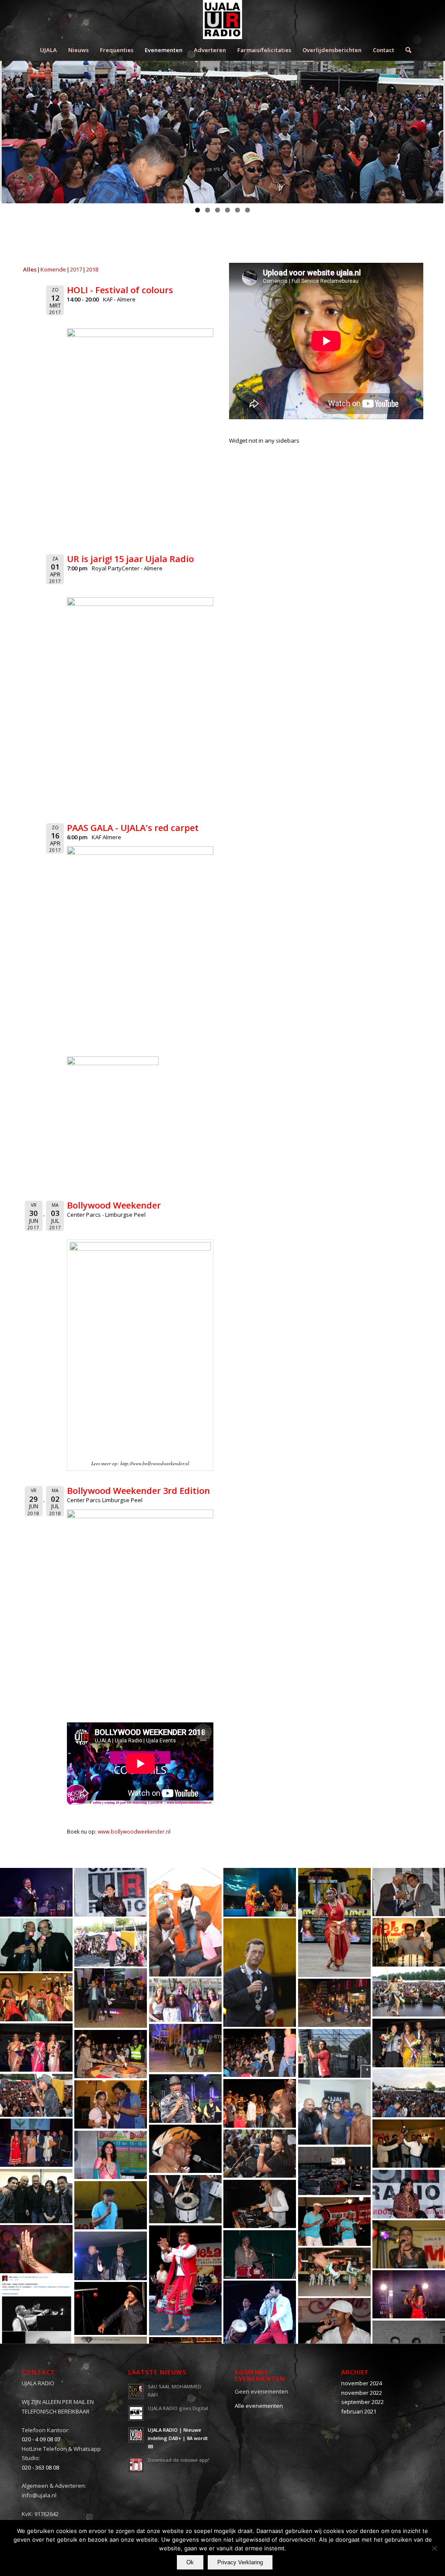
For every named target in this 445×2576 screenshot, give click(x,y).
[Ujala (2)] (260, 1972)
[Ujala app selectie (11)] (111, 2155)
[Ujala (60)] (334, 2053)
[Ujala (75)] (185, 2199)
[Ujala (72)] (260, 2154)
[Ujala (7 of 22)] (185, 2048)
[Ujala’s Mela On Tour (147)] (111, 2308)
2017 (76, 269)
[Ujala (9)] (185, 2149)
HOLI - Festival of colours (120, 290)
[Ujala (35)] (334, 2322)
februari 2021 (359, 2411)
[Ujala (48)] (111, 2104)
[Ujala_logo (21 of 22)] (409, 2294)
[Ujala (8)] (185, 1922)
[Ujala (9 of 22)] (334, 2003)
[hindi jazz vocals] (36, 2196)
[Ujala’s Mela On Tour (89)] (36, 2095)
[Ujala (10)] (111, 2205)
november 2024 (362, 2383)
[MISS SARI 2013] (36, 2048)
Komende (53, 269)
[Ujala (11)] (111, 1942)
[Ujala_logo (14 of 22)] (111, 2054)
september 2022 (362, 2402)
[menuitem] (48, 50)
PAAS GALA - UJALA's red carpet (133, 828)
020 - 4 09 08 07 (41, 2439)
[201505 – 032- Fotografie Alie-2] (260, 1892)
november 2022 (362, 2393)
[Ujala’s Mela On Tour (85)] (36, 1997)
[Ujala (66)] (185, 2098)
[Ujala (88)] (260, 2053)
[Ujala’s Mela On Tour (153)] (409, 1942)
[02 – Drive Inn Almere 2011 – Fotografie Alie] (334, 2171)
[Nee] (434, 2548)
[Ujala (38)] (409, 1992)
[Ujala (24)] (260, 2254)
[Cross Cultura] (409, 2093)
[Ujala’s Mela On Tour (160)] (409, 2244)
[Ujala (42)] (36, 2249)
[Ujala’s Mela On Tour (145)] (185, 2280)
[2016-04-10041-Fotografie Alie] (111, 1998)
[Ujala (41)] (409, 2144)
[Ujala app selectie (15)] (409, 2194)
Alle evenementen (259, 2406)
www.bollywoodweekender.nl (134, 1831)
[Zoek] (405, 50)
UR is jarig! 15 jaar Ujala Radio (130, 559)
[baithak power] (334, 2112)
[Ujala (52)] (334, 2272)
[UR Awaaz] (409, 2043)
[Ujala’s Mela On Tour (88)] (334, 1922)
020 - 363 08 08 (40, 2467)
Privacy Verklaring (240, 2562)
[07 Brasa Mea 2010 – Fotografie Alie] (111, 1892)
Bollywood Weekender (114, 1205)
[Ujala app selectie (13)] (409, 1892)
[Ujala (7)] (334, 2221)
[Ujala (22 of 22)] (36, 2143)
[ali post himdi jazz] (36, 2321)
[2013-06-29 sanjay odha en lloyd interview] (36, 1945)
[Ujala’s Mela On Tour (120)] (260, 2321)
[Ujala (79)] (260, 2204)
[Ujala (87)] (260, 2103)
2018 (92, 269)
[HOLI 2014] (185, 2000)
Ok (190, 2562)
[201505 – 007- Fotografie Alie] (36, 1892)
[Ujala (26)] (111, 2256)
